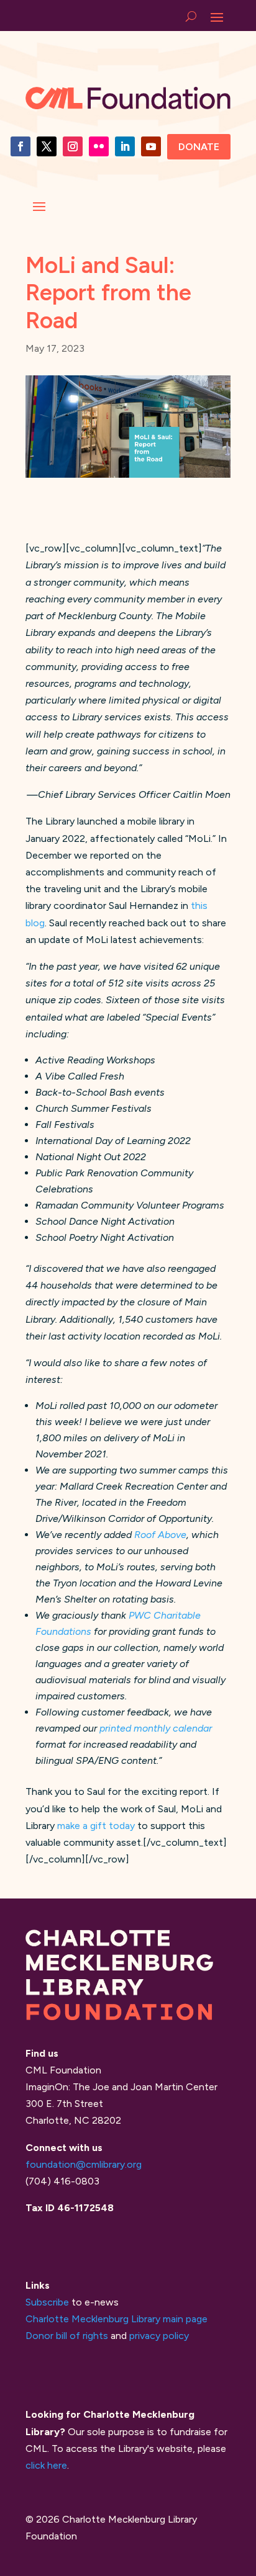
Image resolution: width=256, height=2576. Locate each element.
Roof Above (160, 1535)
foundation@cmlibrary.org (84, 2164)
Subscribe (47, 2302)
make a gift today (96, 1826)
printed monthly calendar (156, 1728)
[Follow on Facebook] (21, 146)
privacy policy (159, 2336)
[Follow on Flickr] (99, 146)
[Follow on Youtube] (151, 146)
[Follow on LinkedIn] (125, 146)
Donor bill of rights (67, 2336)
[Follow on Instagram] (73, 146)
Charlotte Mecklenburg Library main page (117, 2319)
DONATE (199, 147)
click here (46, 2465)
